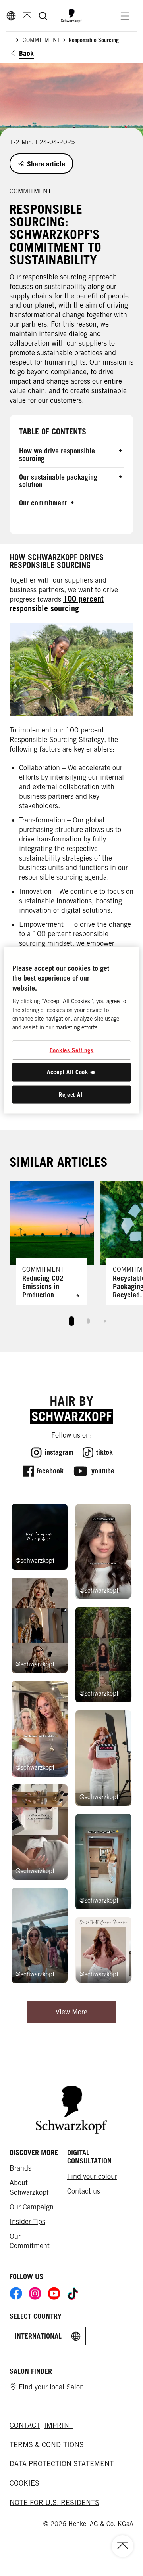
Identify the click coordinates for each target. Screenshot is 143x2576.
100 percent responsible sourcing (57, 604)
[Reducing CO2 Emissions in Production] (52, 1243)
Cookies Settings (72, 1050)
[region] (71, 1030)
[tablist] (71, 1319)
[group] (71, 1257)
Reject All (71, 1095)
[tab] (71, 1321)
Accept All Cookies (71, 1072)
